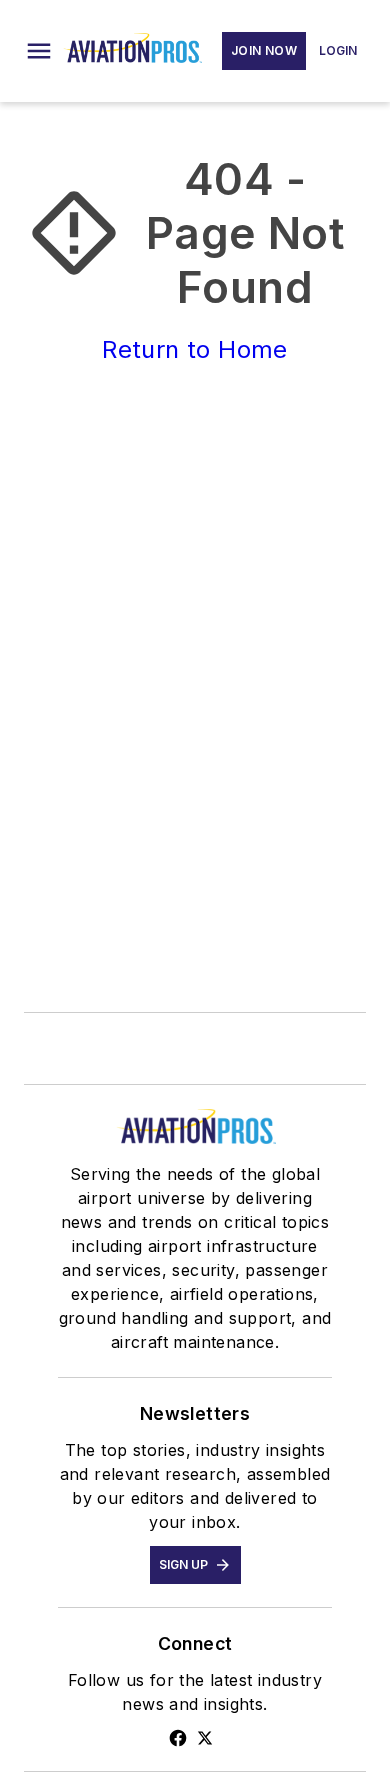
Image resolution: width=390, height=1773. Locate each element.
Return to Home (195, 349)
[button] (39, 51)
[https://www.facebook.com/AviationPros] (178, 1738)
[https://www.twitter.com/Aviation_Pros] (205, 1738)
